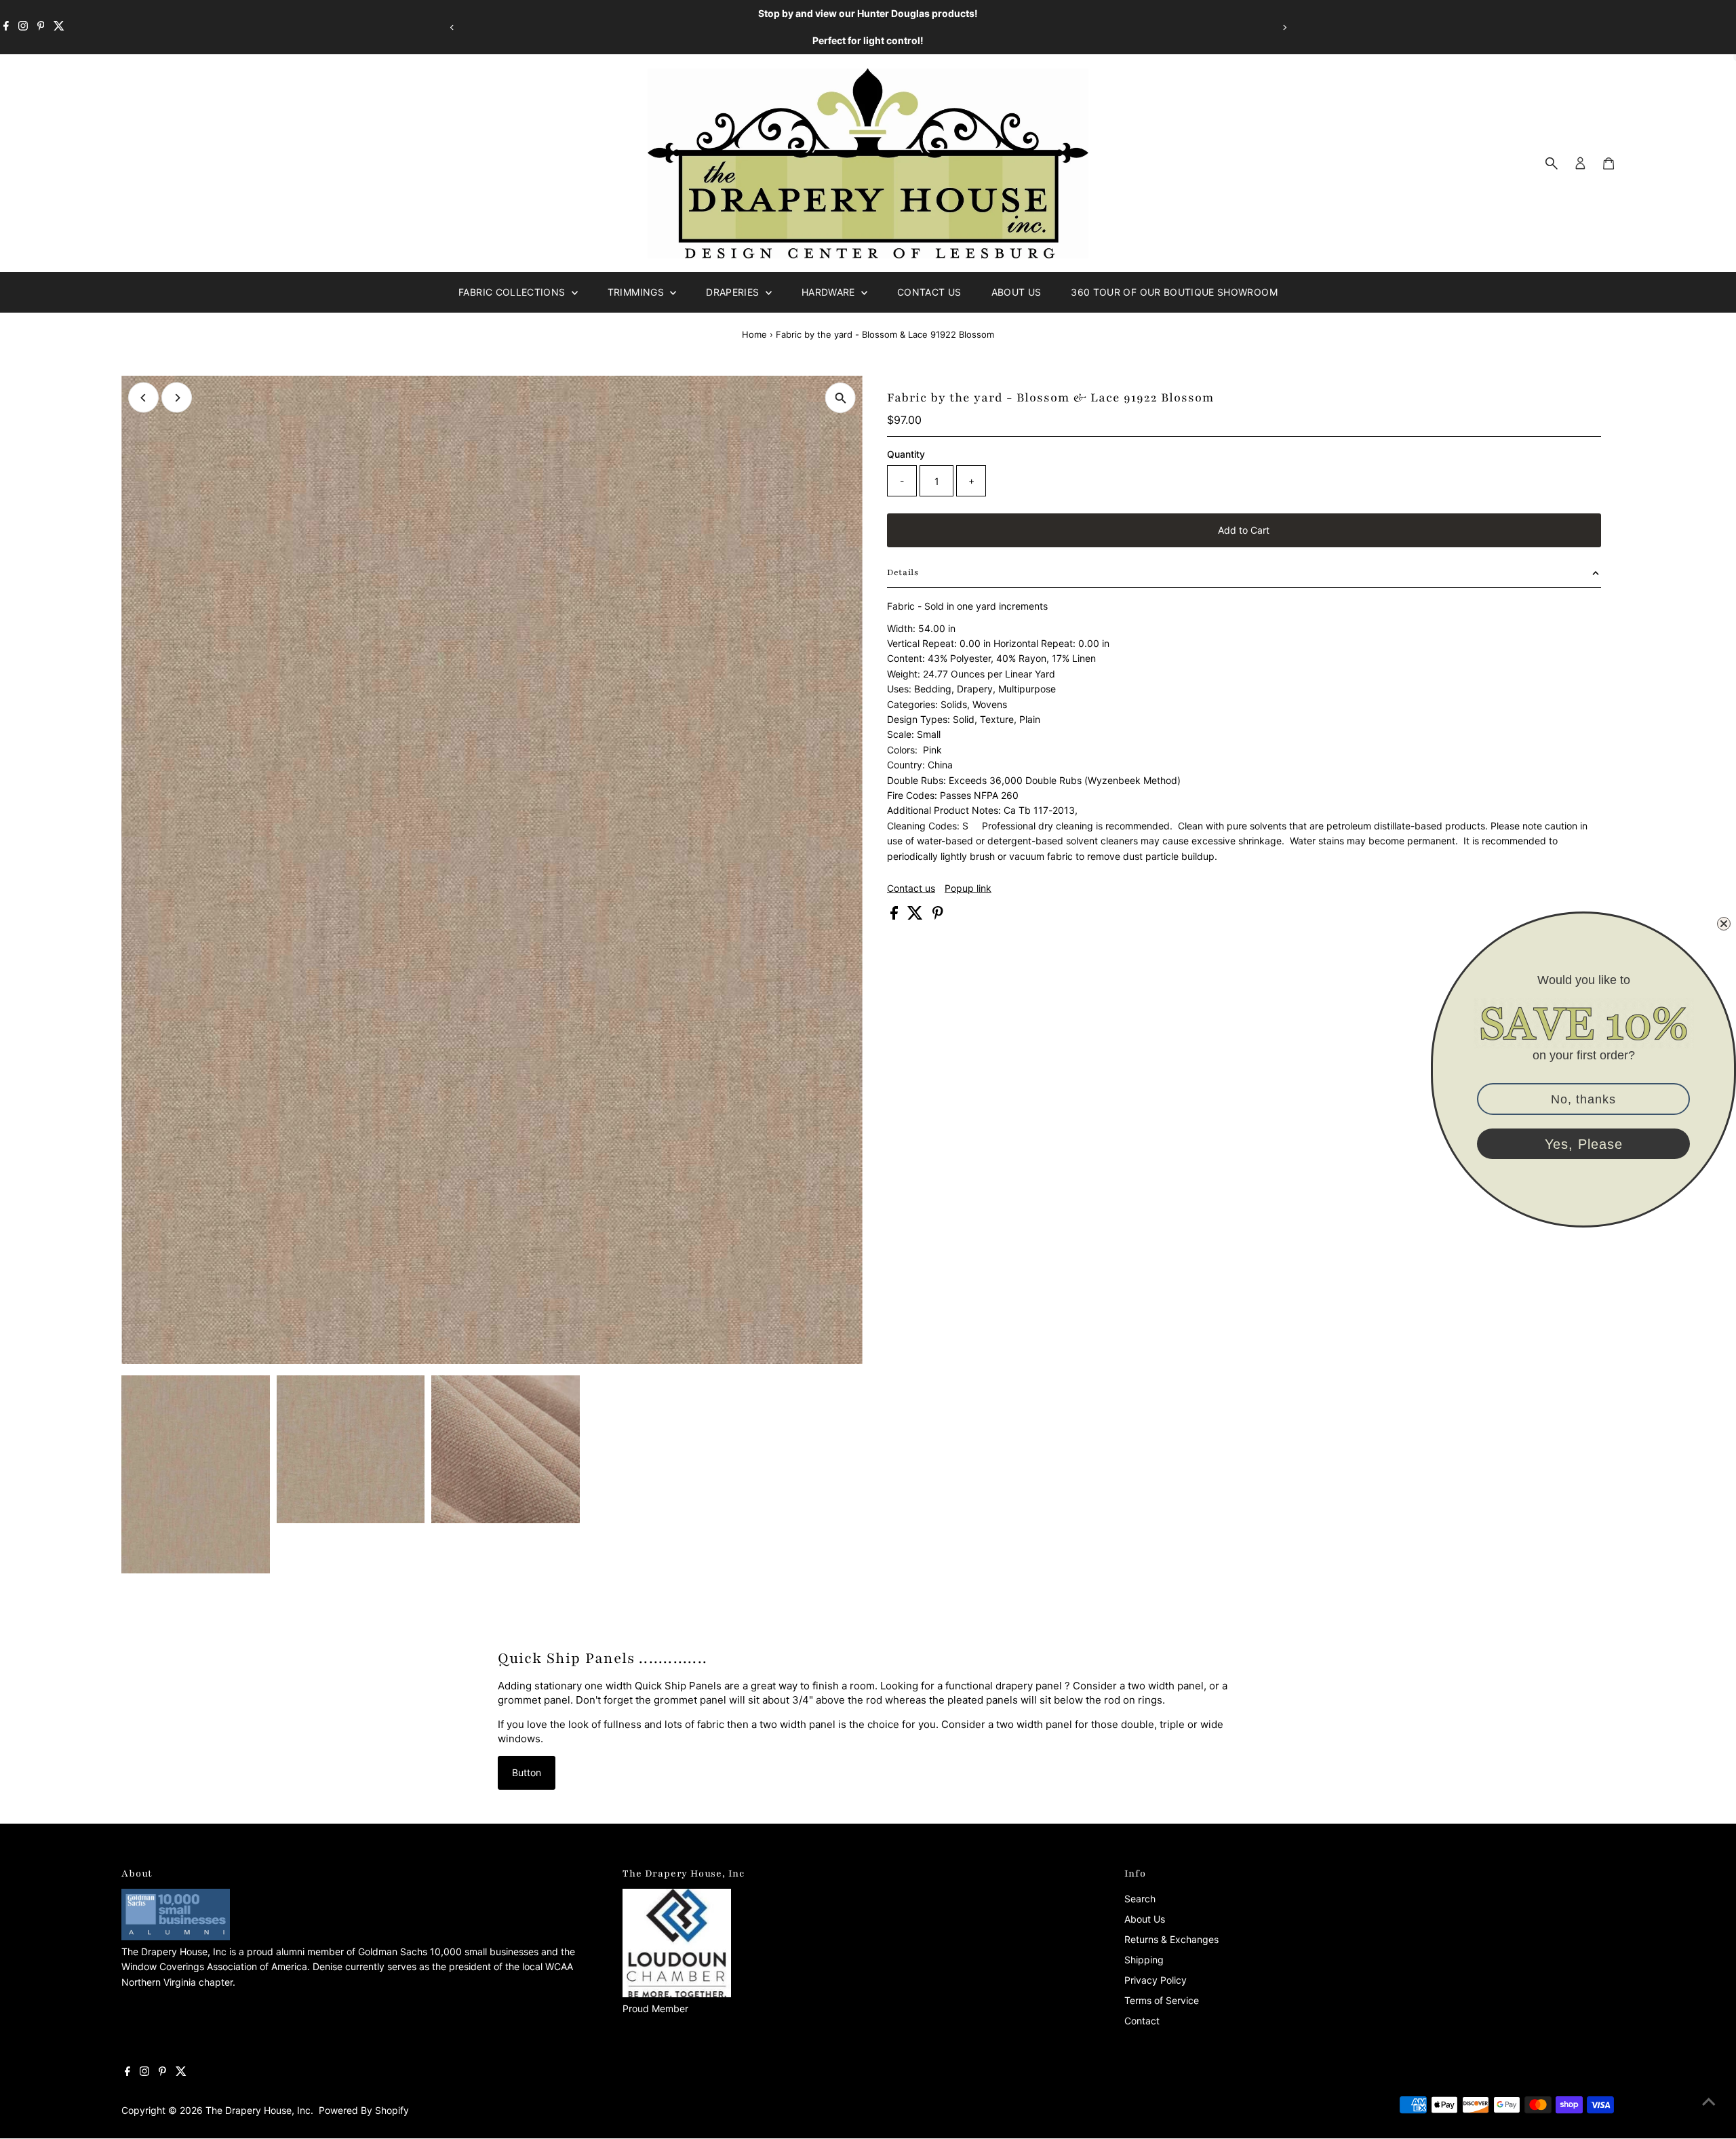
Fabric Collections (513, 292)
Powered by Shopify (364, 2110)
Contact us (911, 888)
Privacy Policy (1156, 1980)
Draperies (734, 292)
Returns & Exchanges (1171, 1939)
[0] (1609, 163)
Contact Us (929, 292)
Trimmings (637, 292)
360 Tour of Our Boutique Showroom (1174, 292)
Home (754, 334)
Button (527, 1772)
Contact (1142, 2021)
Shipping (1144, 1960)
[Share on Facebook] (895, 916)
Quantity (906, 454)
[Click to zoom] (841, 398)
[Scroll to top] (1709, 2102)
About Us (1017, 292)
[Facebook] (6, 27)
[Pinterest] (41, 27)
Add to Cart (1244, 530)
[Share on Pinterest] (938, 916)
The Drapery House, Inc (258, 2110)
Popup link (968, 888)
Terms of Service (1162, 2000)
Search (1140, 1899)
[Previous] (452, 27)
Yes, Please (1584, 1144)
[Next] (1284, 27)
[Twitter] (59, 27)
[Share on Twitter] (916, 916)
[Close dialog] (1724, 924)
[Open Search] (1552, 163)
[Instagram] (23, 27)
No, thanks (1583, 1099)
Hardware (830, 292)
